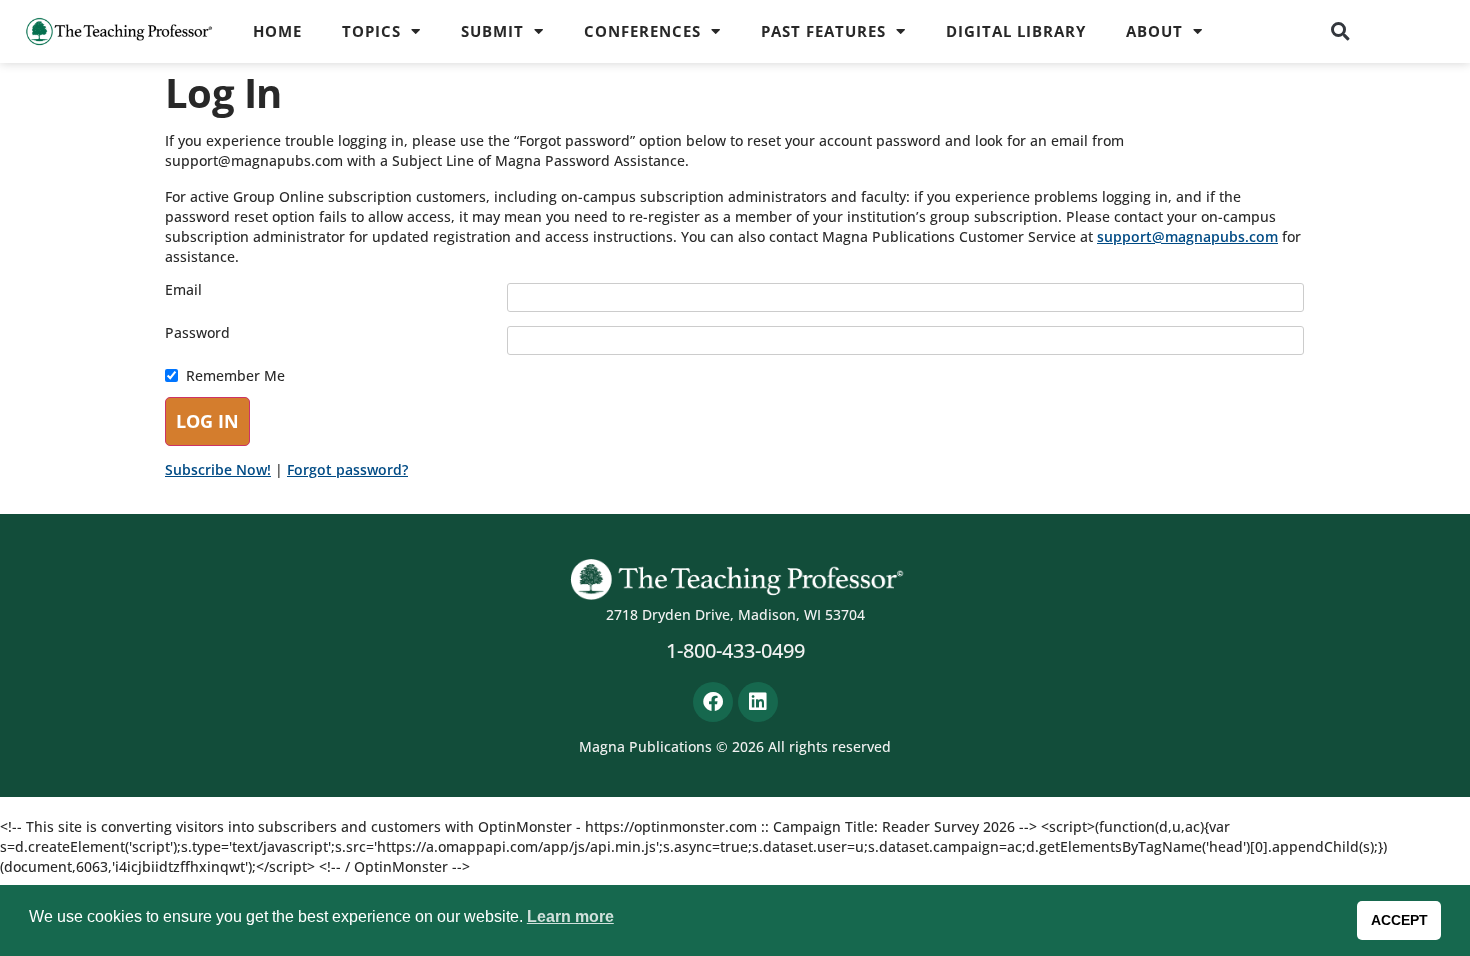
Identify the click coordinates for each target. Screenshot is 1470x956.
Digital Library (1016, 31)
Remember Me (235, 376)
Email (183, 290)
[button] (1341, 31)
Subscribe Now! (218, 469)
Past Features (823, 31)
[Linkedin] (758, 702)
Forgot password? (347, 469)
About (1154, 31)
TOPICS (371, 31)
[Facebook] (713, 702)
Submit (492, 31)
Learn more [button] (570, 916)
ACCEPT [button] (1399, 920)
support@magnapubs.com (1187, 236)
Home (277, 31)
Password (197, 333)
